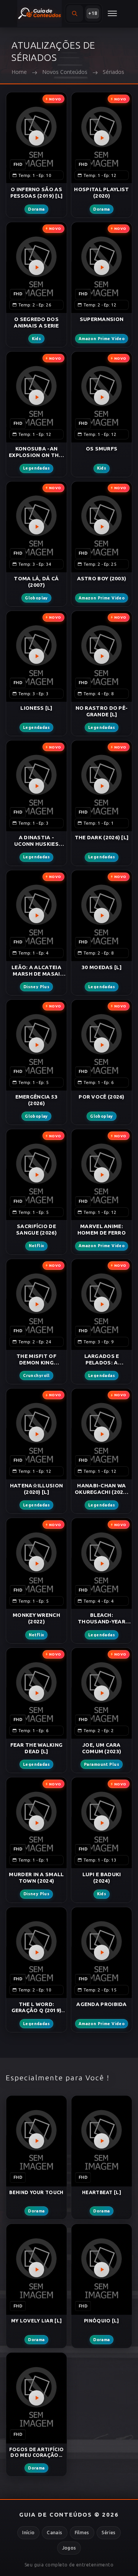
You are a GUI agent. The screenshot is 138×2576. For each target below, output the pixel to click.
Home (19, 72)
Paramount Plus (102, 1765)
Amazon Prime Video (102, 339)
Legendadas (36, 468)
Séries (109, 2533)
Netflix (37, 1246)
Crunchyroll (36, 1376)
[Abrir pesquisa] (75, 13)
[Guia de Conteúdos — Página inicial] (39, 13)
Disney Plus (37, 987)
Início (28, 2533)
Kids (37, 339)
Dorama (36, 209)
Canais (54, 2533)
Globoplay (36, 598)
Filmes (82, 2533)
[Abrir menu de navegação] (112, 13)
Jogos (69, 2548)
